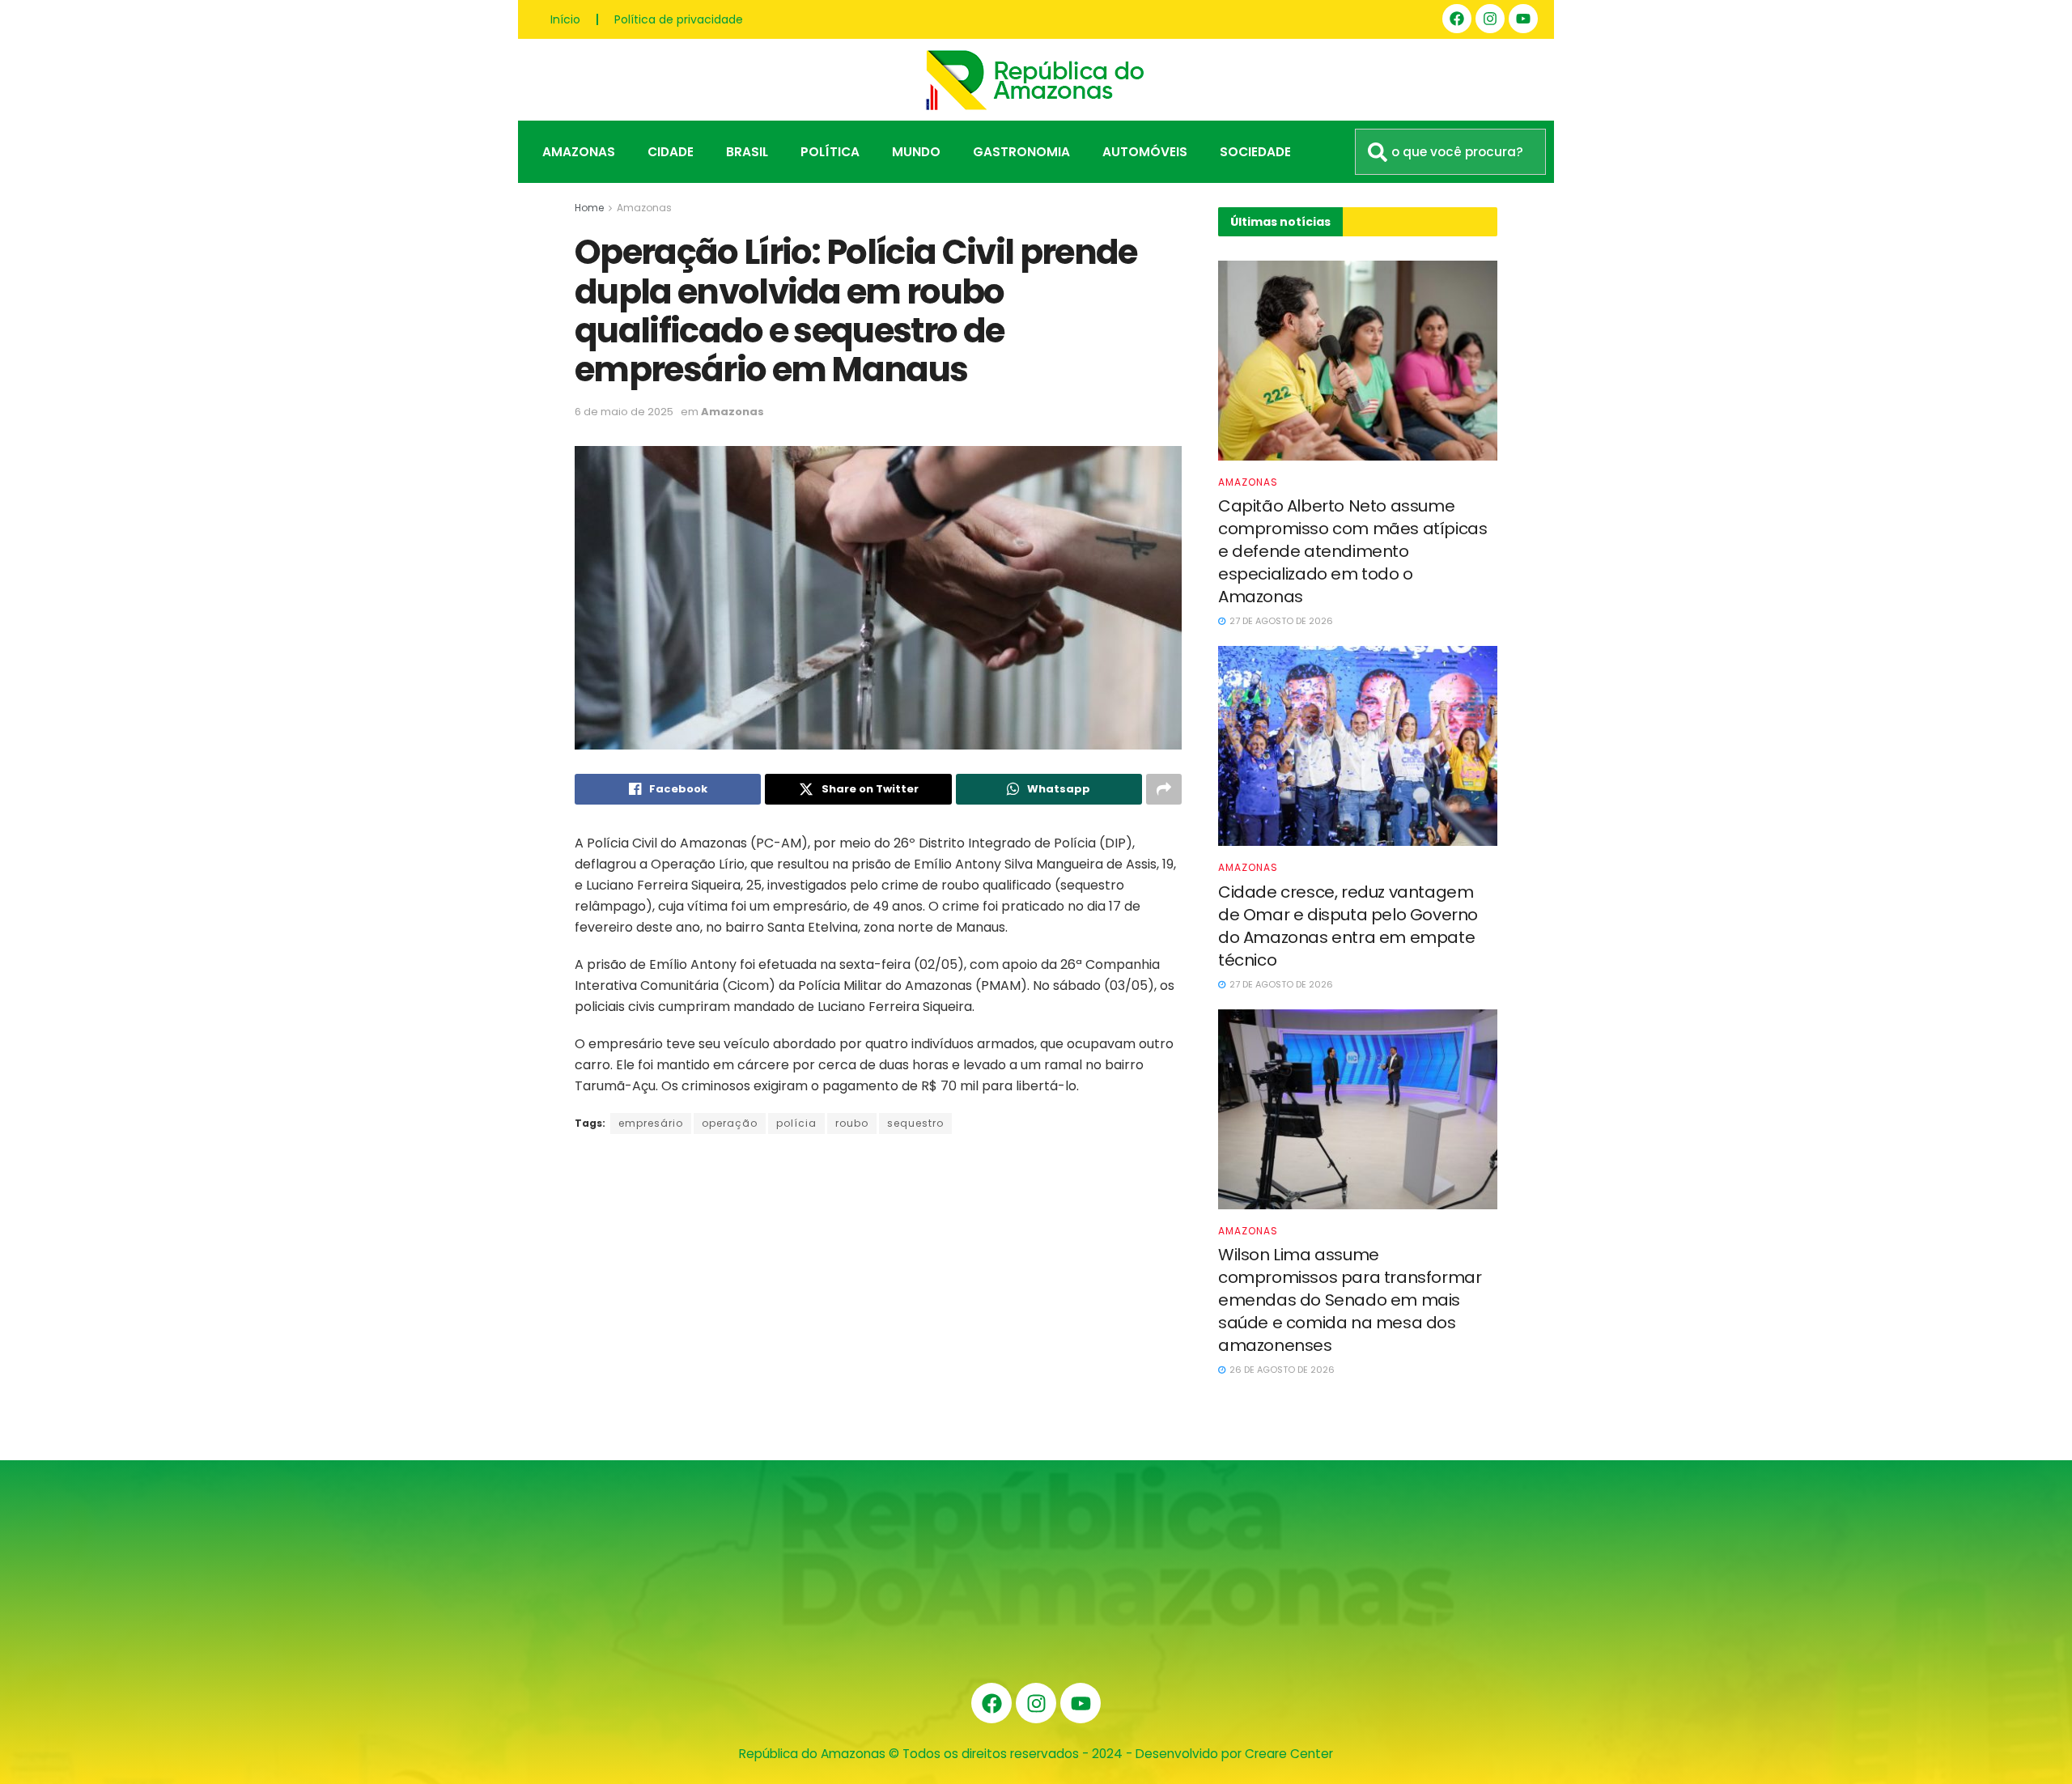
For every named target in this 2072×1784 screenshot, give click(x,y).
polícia (796, 1123)
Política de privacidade (679, 19)
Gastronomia (1021, 152)
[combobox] (1450, 152)
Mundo (916, 152)
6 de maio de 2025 (624, 412)
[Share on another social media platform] (1164, 789)
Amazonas (579, 152)
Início (565, 19)
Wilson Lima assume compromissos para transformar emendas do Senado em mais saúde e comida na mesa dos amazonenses (1350, 1300)
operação (730, 1123)
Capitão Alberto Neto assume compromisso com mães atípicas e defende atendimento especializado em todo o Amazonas (1352, 551)
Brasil (747, 152)
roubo (852, 1123)
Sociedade (1255, 152)
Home (589, 208)
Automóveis (1145, 152)
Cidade (671, 152)
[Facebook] (1457, 19)
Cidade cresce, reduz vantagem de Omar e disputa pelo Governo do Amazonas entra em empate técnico (1348, 926)
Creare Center (1289, 1754)
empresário (651, 1123)
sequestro (915, 1123)
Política (830, 152)
